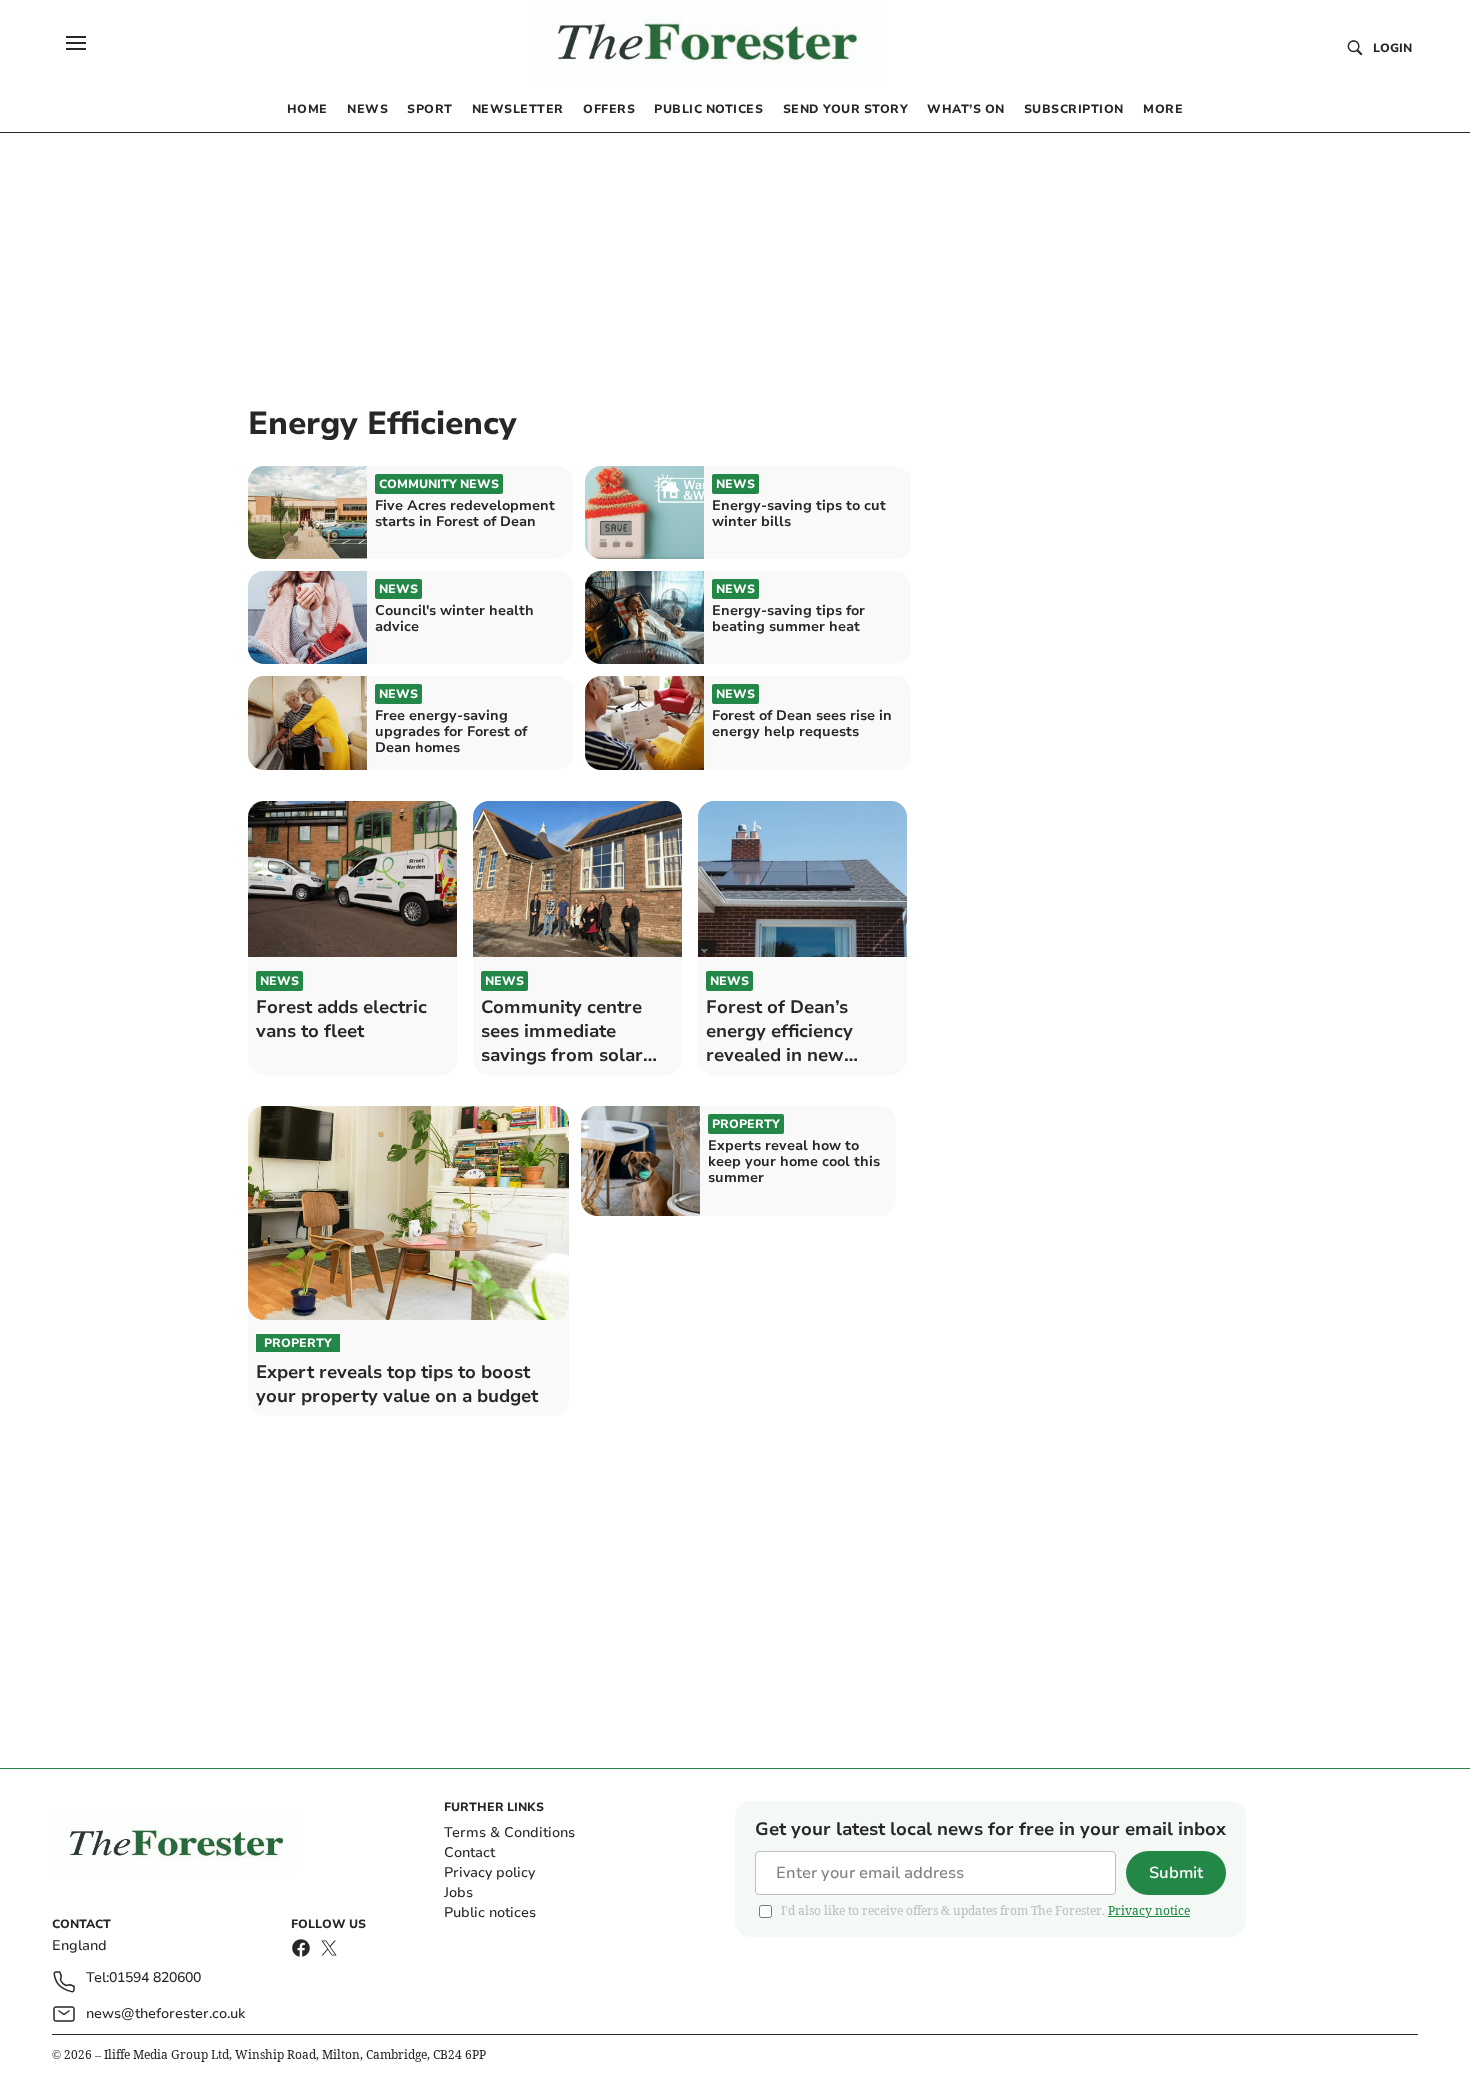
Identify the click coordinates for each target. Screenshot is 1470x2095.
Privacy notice (1149, 1910)
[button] (76, 43)
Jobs (458, 1892)
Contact (469, 1852)
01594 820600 (155, 1978)
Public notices (490, 1912)
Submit (1176, 1873)
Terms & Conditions (509, 1832)
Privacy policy (489, 1872)
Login (1392, 48)
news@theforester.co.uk (165, 2013)
